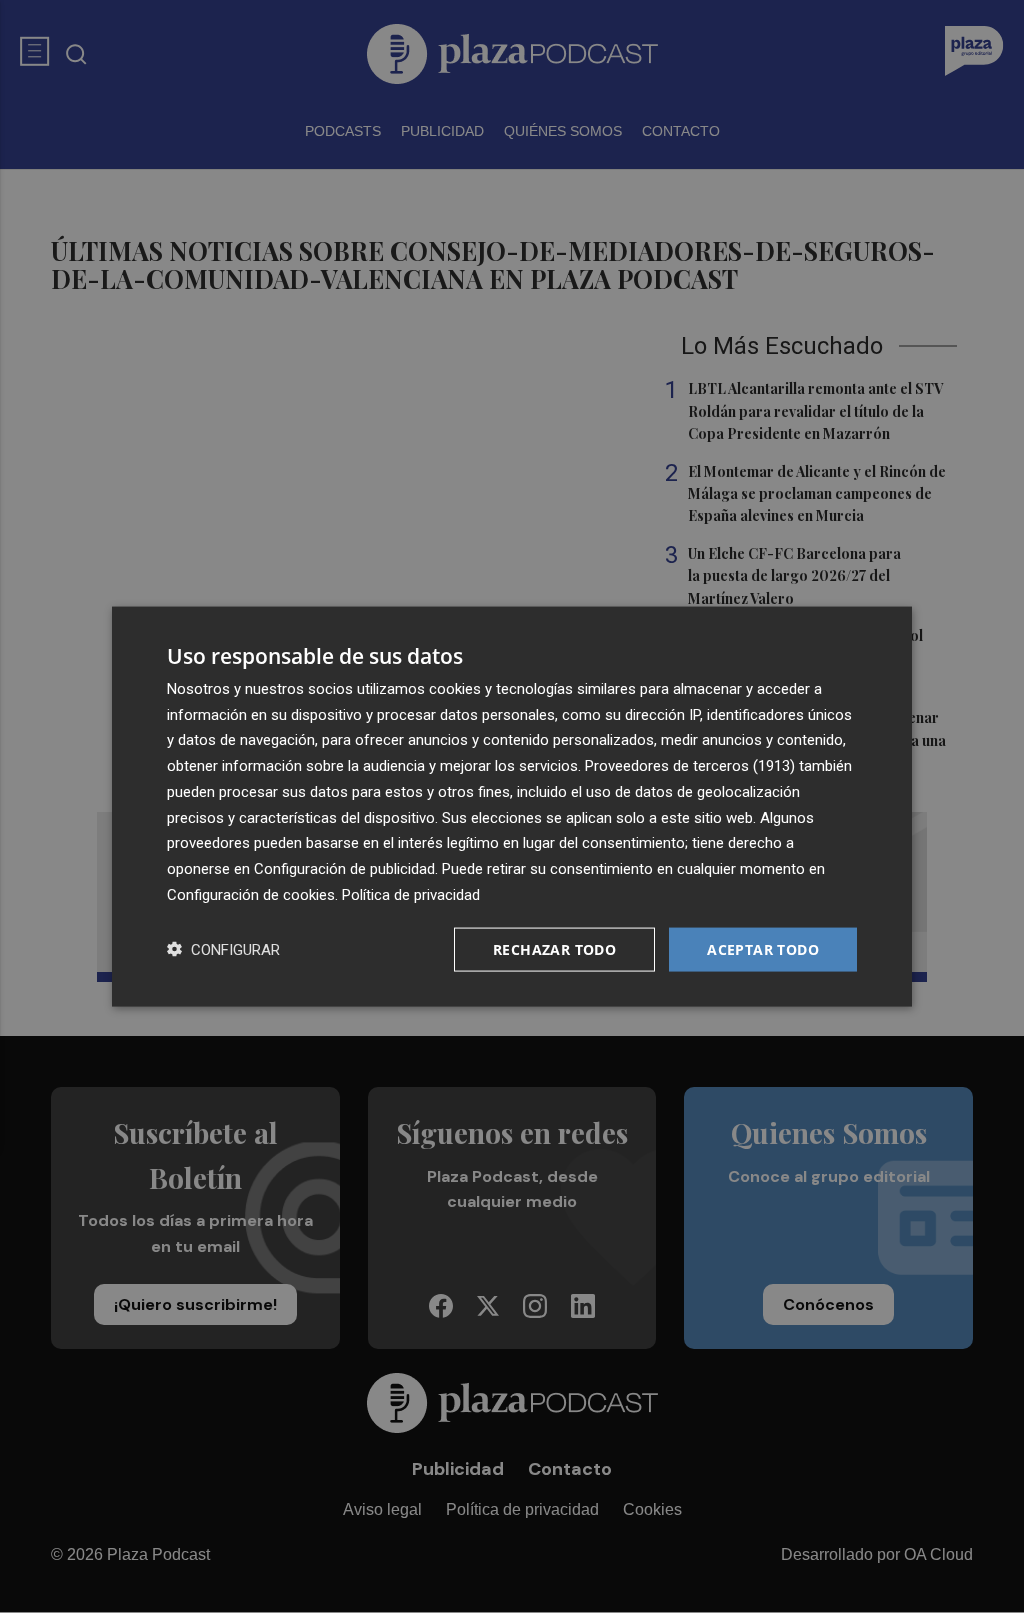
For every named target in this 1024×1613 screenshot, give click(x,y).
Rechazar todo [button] (554, 948)
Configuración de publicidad (344, 869)
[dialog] (512, 806)
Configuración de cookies (251, 894)
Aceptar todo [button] (763, 948)
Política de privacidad (411, 894)
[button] (223, 949)
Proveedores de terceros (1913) (690, 766)
